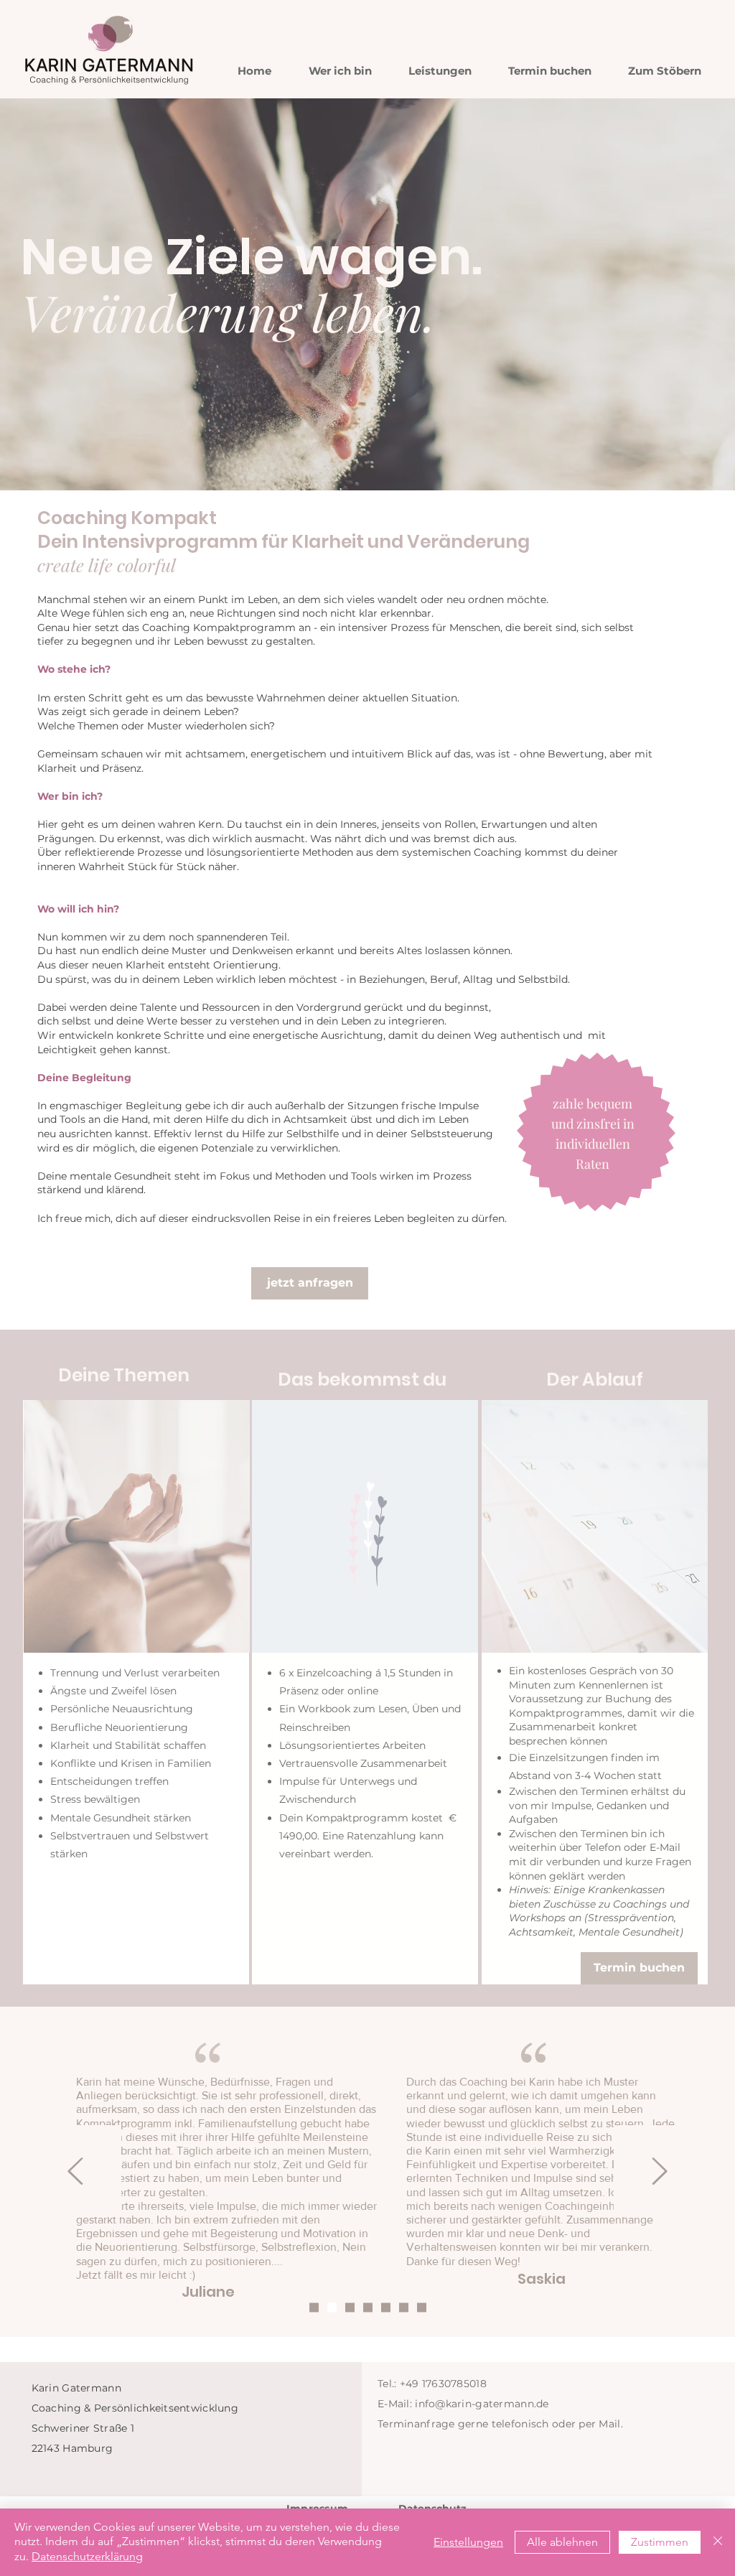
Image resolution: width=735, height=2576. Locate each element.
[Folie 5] (386, 2308)
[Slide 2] (332, 2308)
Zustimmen (660, 2542)
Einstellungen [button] (468, 2542)
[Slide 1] (314, 2308)
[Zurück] (75, 2172)
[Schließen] (718, 2542)
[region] (136, 1692)
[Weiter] (660, 2172)
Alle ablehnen (562, 2542)
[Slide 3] (350, 2308)
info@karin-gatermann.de (482, 2404)
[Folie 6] (404, 2308)
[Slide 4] (368, 2308)
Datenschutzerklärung (87, 2556)
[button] (440, 71)
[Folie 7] (422, 2308)
